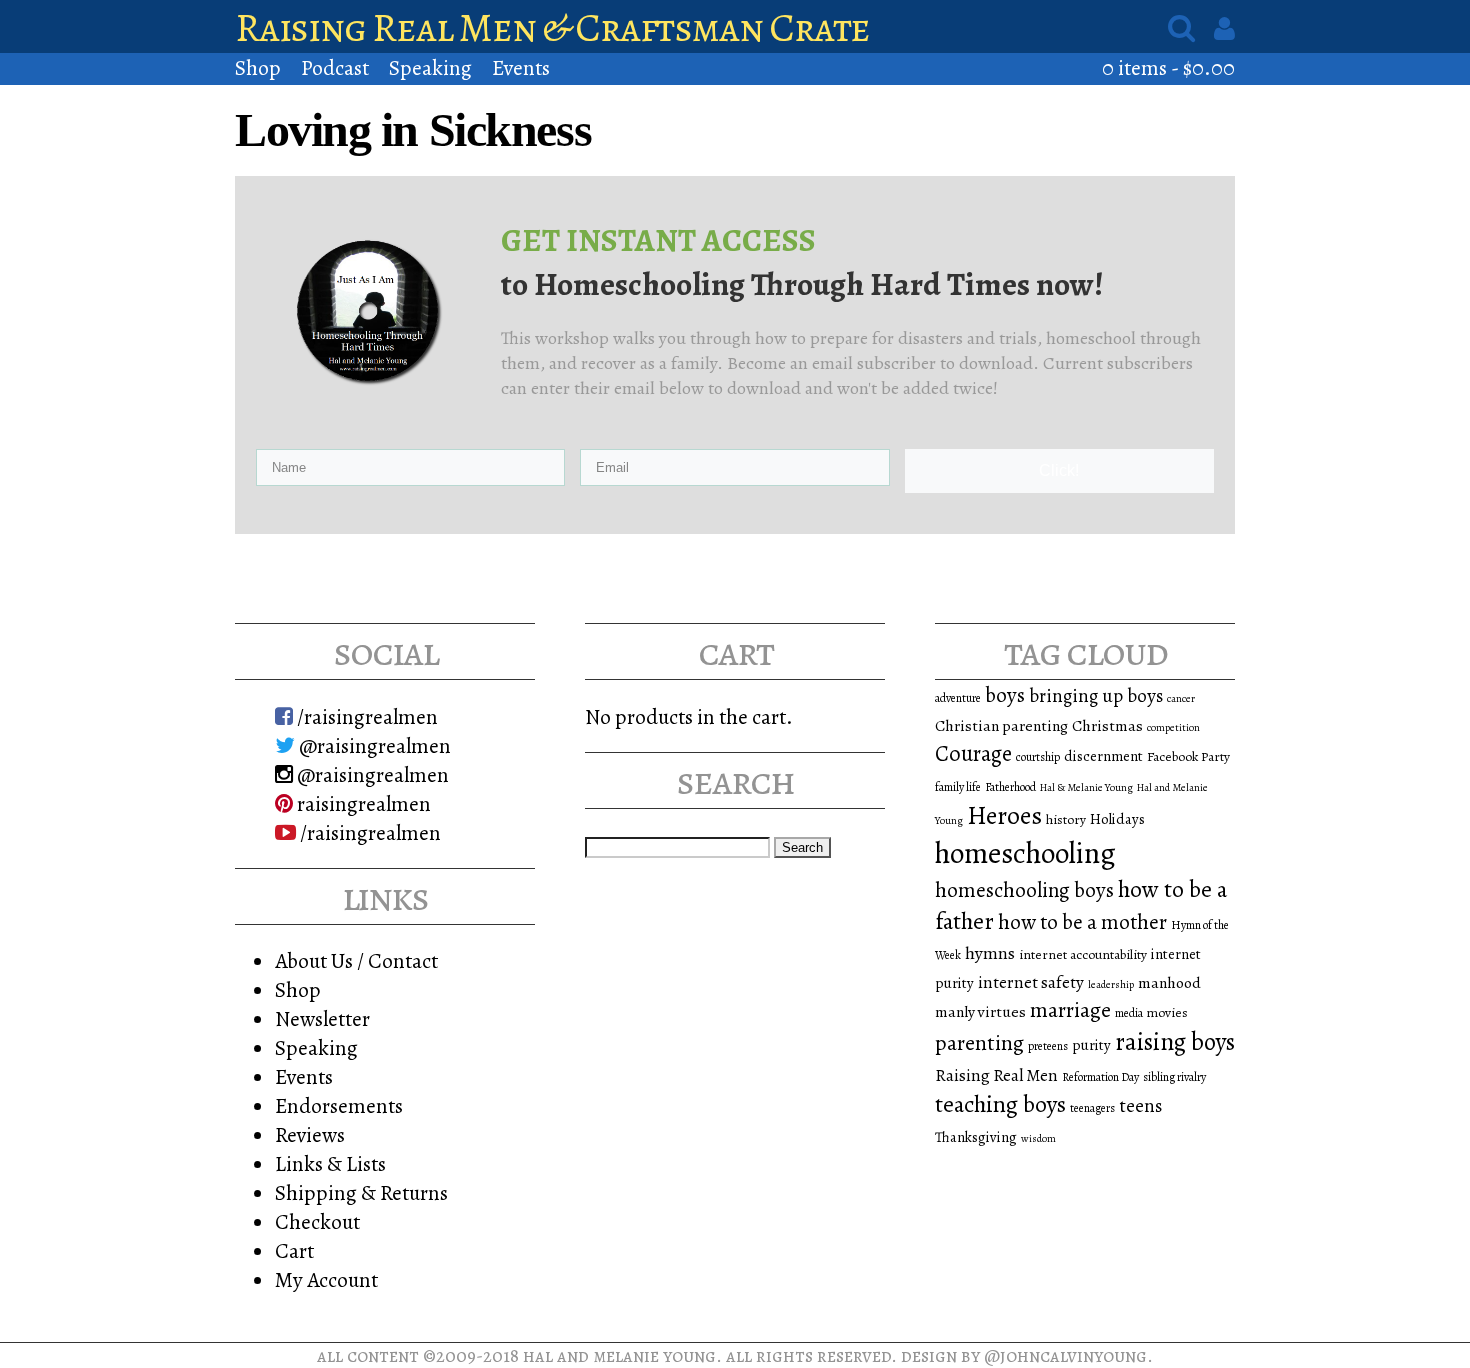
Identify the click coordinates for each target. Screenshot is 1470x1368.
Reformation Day (1100, 1077)
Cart (294, 1250)
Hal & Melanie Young (1086, 787)
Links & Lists (330, 1163)
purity (1091, 1045)
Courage (973, 753)
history (1066, 819)
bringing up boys (1096, 696)
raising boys (1175, 1042)
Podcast (335, 67)
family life (958, 787)
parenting (979, 1043)
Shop (258, 67)
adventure (958, 698)
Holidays (1117, 819)
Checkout (317, 1221)
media (1129, 1013)
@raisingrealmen (373, 745)
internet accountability (1083, 954)
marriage (1070, 1010)
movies (1167, 1012)
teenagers (1092, 1108)
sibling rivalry (1174, 1077)
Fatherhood (1010, 787)
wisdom (1038, 1138)
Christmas (1107, 725)
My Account (326, 1279)
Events (521, 67)
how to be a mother (1082, 922)
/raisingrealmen (365, 716)
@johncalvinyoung (1065, 1355)
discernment (1103, 756)
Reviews (310, 1134)
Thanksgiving (976, 1137)
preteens (1048, 1046)
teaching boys (1000, 1104)
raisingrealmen (362, 803)
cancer (1181, 698)
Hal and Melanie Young (619, 1355)
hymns (990, 953)
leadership (1111, 984)
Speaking (430, 67)
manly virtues (980, 1011)
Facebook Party (1188, 756)
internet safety (1031, 982)
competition (1173, 727)
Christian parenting (1001, 725)
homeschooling (1025, 853)
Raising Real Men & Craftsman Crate (552, 27)
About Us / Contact (356, 960)
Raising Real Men (996, 1075)
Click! (1059, 470)
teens (1140, 1106)
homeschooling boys (1024, 890)
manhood (1169, 982)
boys (1005, 695)
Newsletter (322, 1018)
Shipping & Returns (361, 1192)
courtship (1038, 757)
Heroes (1004, 815)
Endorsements (339, 1105)
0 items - (1168, 67)
